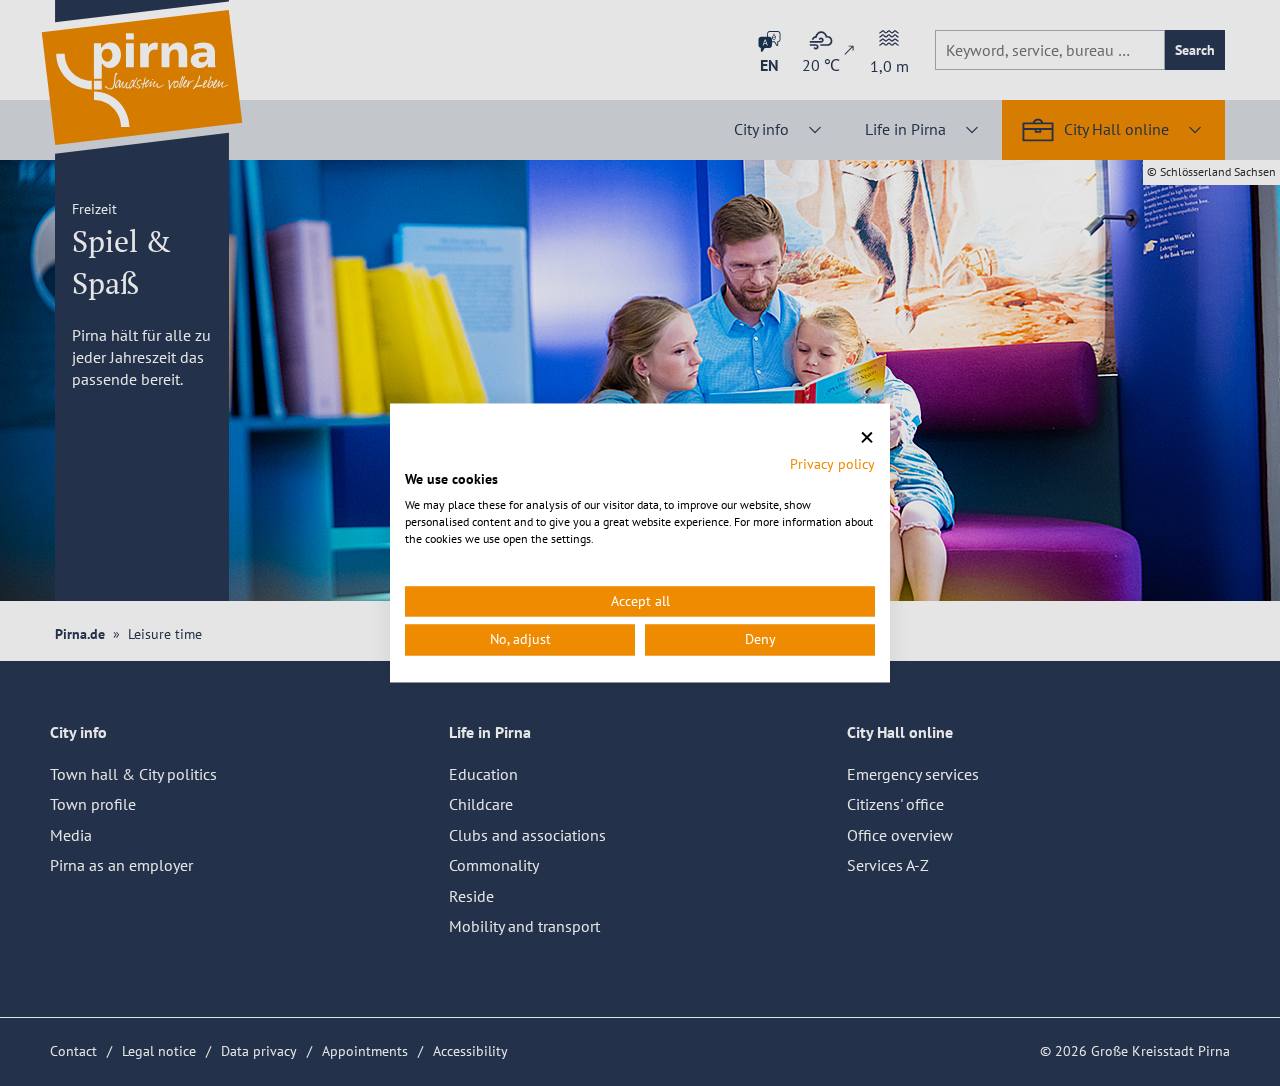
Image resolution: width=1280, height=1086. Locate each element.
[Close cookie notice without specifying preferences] (867, 437)
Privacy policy (832, 464)
